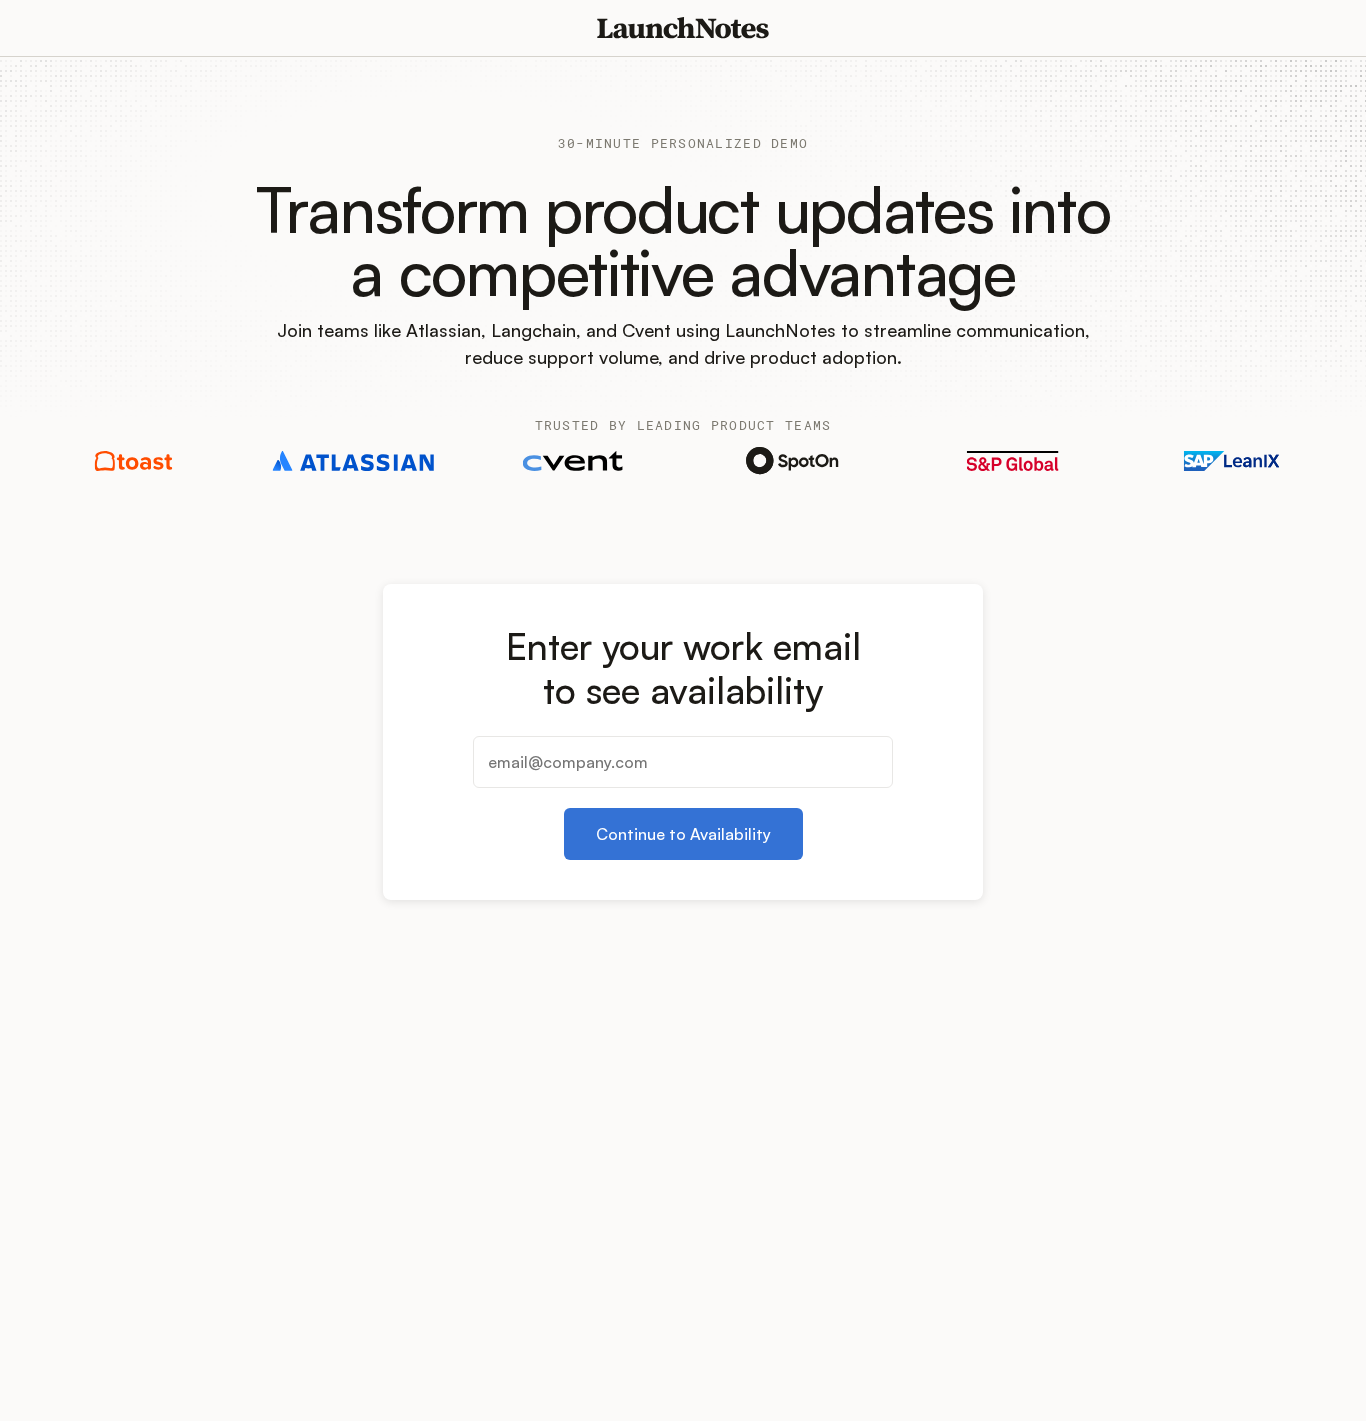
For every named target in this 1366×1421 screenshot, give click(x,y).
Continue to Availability (683, 834)
